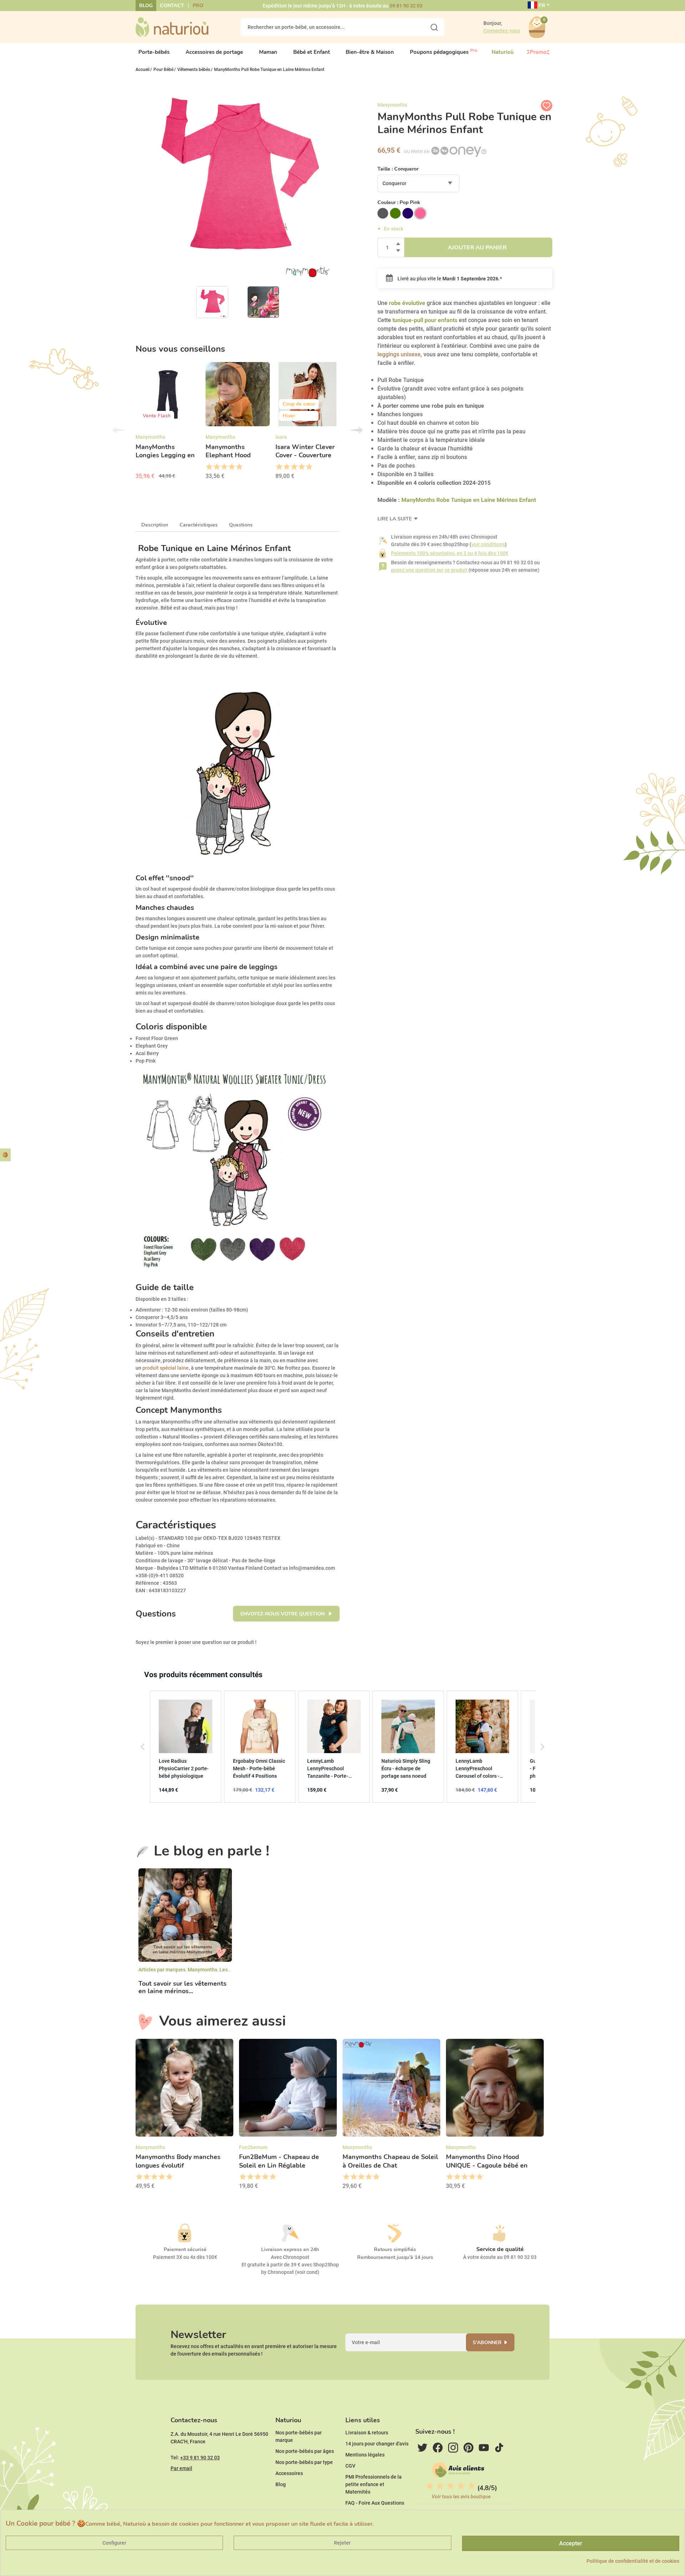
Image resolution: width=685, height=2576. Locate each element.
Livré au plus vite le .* (449, 279)
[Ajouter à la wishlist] (547, 106)
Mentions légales (365, 2455)
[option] (168, 423)
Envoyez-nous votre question (283, 1614)
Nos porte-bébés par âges (305, 2451)
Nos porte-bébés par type (304, 2462)
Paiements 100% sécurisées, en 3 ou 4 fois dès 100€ (450, 553)
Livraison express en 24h (290, 2249)
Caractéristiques (199, 525)
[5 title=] (239, 467)
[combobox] (418, 183)
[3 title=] (224, 467)
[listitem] (186, 1747)
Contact (172, 6)
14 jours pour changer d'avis (377, 2444)
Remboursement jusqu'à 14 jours (395, 2257)
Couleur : (399, 202)
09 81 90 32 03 (406, 6)
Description (155, 525)
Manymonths (202, 1970)
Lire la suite (395, 519)
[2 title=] (216, 467)
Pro (198, 6)
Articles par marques (162, 1970)
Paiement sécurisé (185, 2249)
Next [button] (357, 430)
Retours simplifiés (395, 2249)
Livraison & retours (367, 2433)
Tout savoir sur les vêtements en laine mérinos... (182, 1988)
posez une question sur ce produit (429, 570)
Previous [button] (118, 430)
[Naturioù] (172, 27)
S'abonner (487, 2343)
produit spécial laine (166, 1368)
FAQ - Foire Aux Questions (375, 2503)
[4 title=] (231, 467)
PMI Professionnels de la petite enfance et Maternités (374, 2484)
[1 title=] (209, 467)
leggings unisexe (399, 354)
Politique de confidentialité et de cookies (633, 2561)
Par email (181, 2468)
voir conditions (488, 544)
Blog (146, 6)
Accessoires (289, 2473)
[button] (143, 1747)
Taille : (398, 169)
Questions (241, 525)
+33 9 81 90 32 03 (200, 2458)
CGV (350, 2466)
